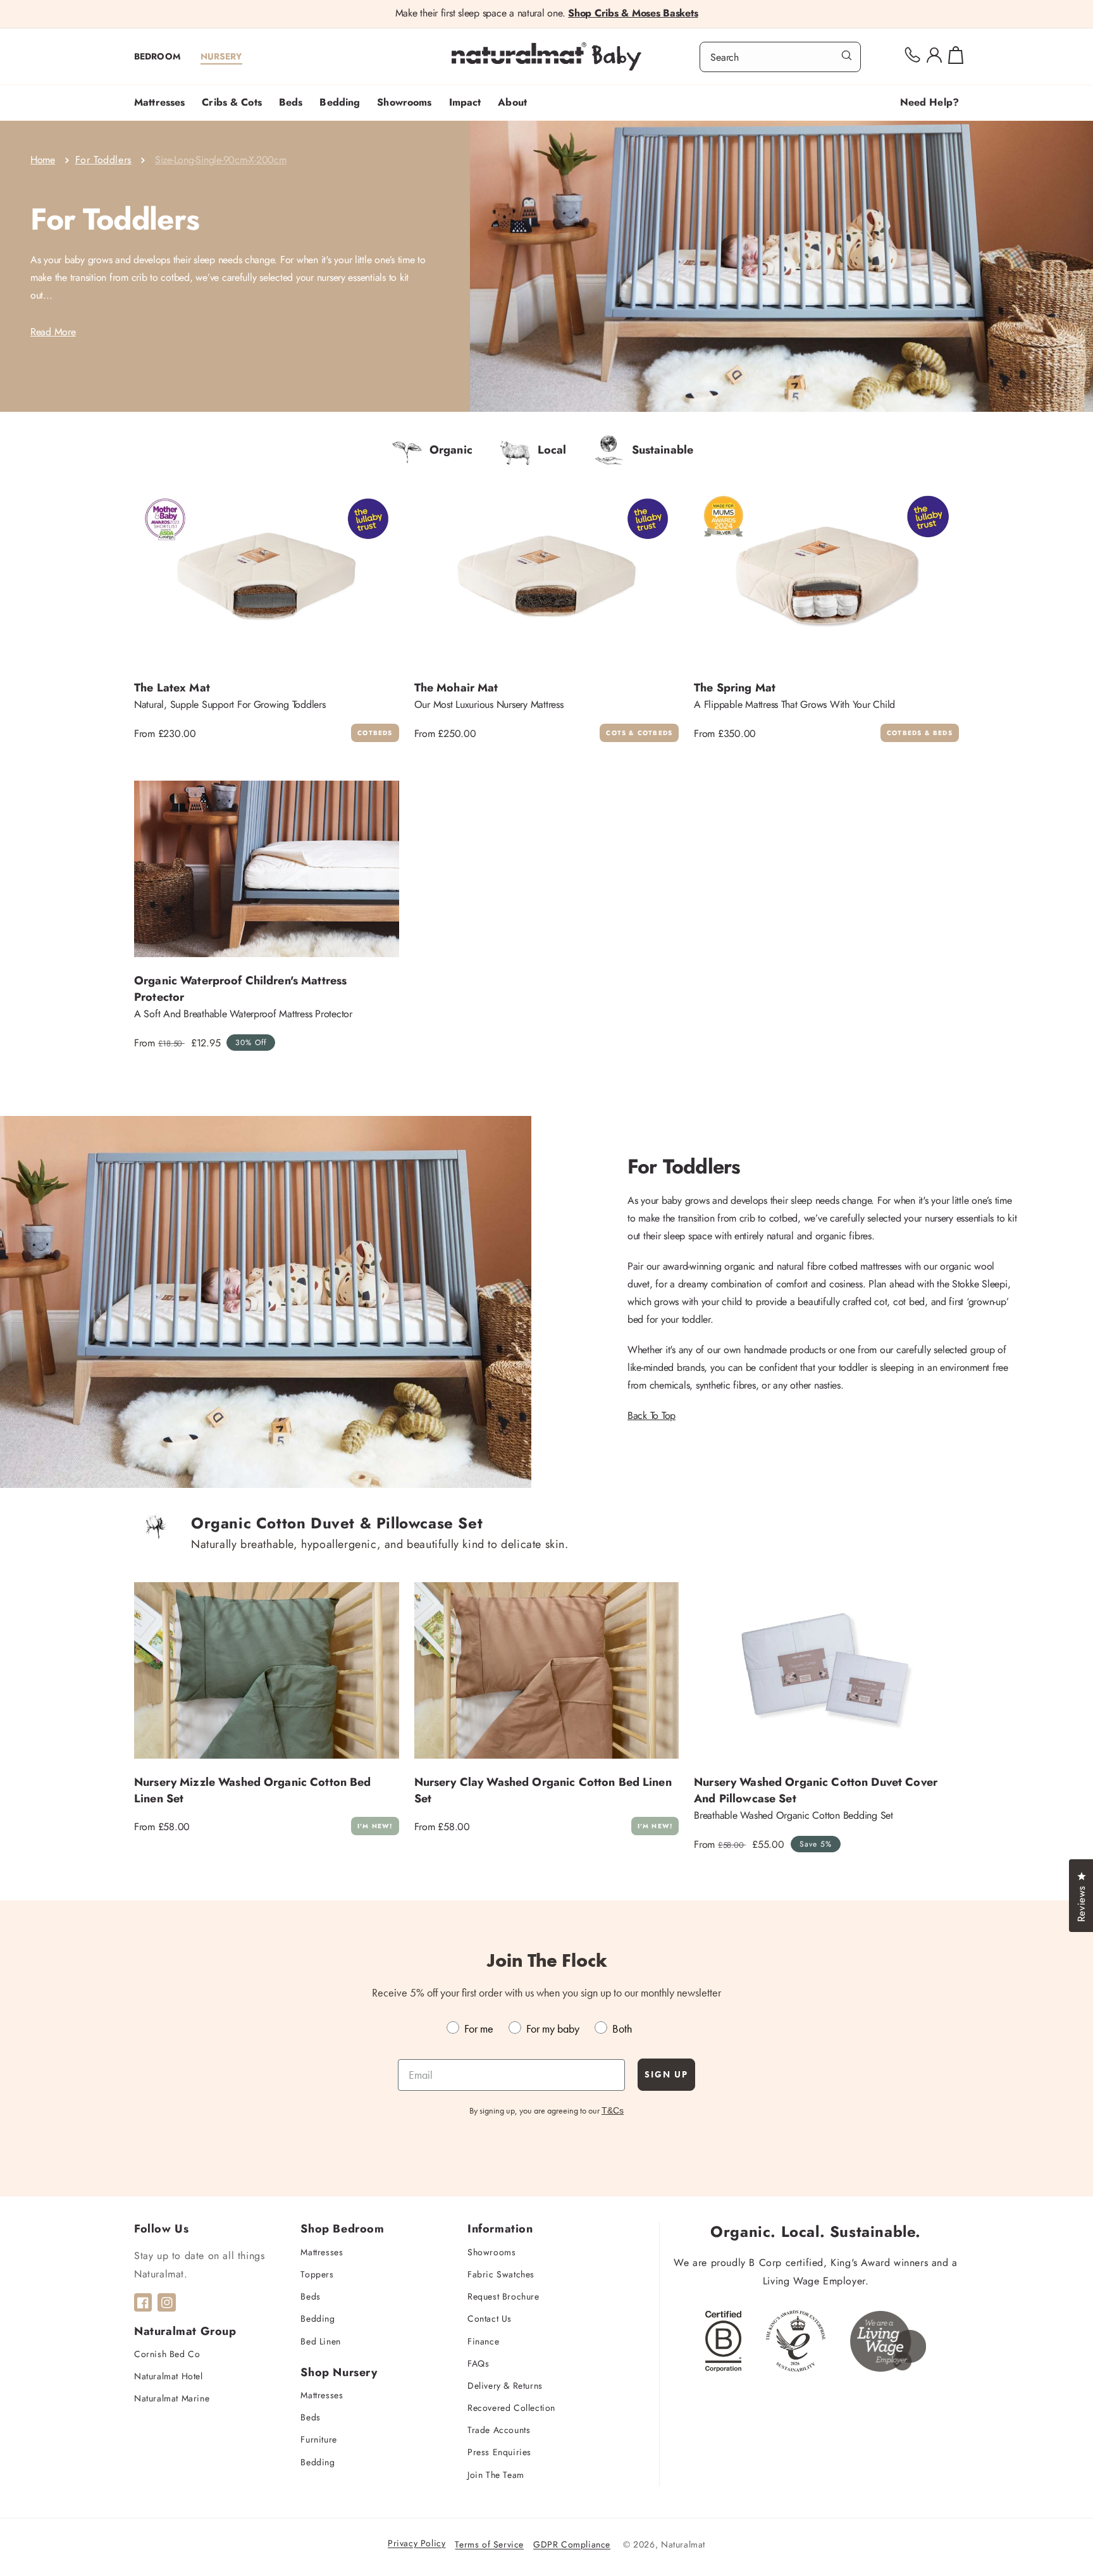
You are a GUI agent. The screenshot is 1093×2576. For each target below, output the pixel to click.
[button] (164, 103)
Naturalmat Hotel (169, 2376)
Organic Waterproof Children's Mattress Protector (240, 989)
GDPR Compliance (572, 2544)
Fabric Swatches (501, 2274)
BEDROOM (157, 56)
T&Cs (613, 2110)
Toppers (317, 2274)
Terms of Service (489, 2544)
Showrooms (491, 2252)
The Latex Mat (172, 688)
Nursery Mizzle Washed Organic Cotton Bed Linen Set (253, 1790)
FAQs (478, 2363)
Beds (310, 2296)
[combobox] (780, 57)
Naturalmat (683, 2544)
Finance (483, 2341)
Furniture (318, 2439)
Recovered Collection (511, 2408)
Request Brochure (503, 2296)
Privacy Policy (417, 2543)
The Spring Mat (735, 688)
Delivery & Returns (505, 2386)
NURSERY (221, 56)
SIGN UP (666, 2074)
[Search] (847, 56)
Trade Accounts (499, 2430)
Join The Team (496, 2475)
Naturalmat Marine (172, 2398)
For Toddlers (103, 160)
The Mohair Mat (456, 688)
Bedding (318, 2319)
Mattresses (322, 2252)
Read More (53, 332)
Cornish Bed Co (167, 2354)
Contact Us (490, 2319)
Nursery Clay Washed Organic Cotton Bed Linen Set (543, 1790)
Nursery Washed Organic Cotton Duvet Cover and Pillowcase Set (816, 1790)
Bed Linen (320, 2341)
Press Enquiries (499, 2452)
